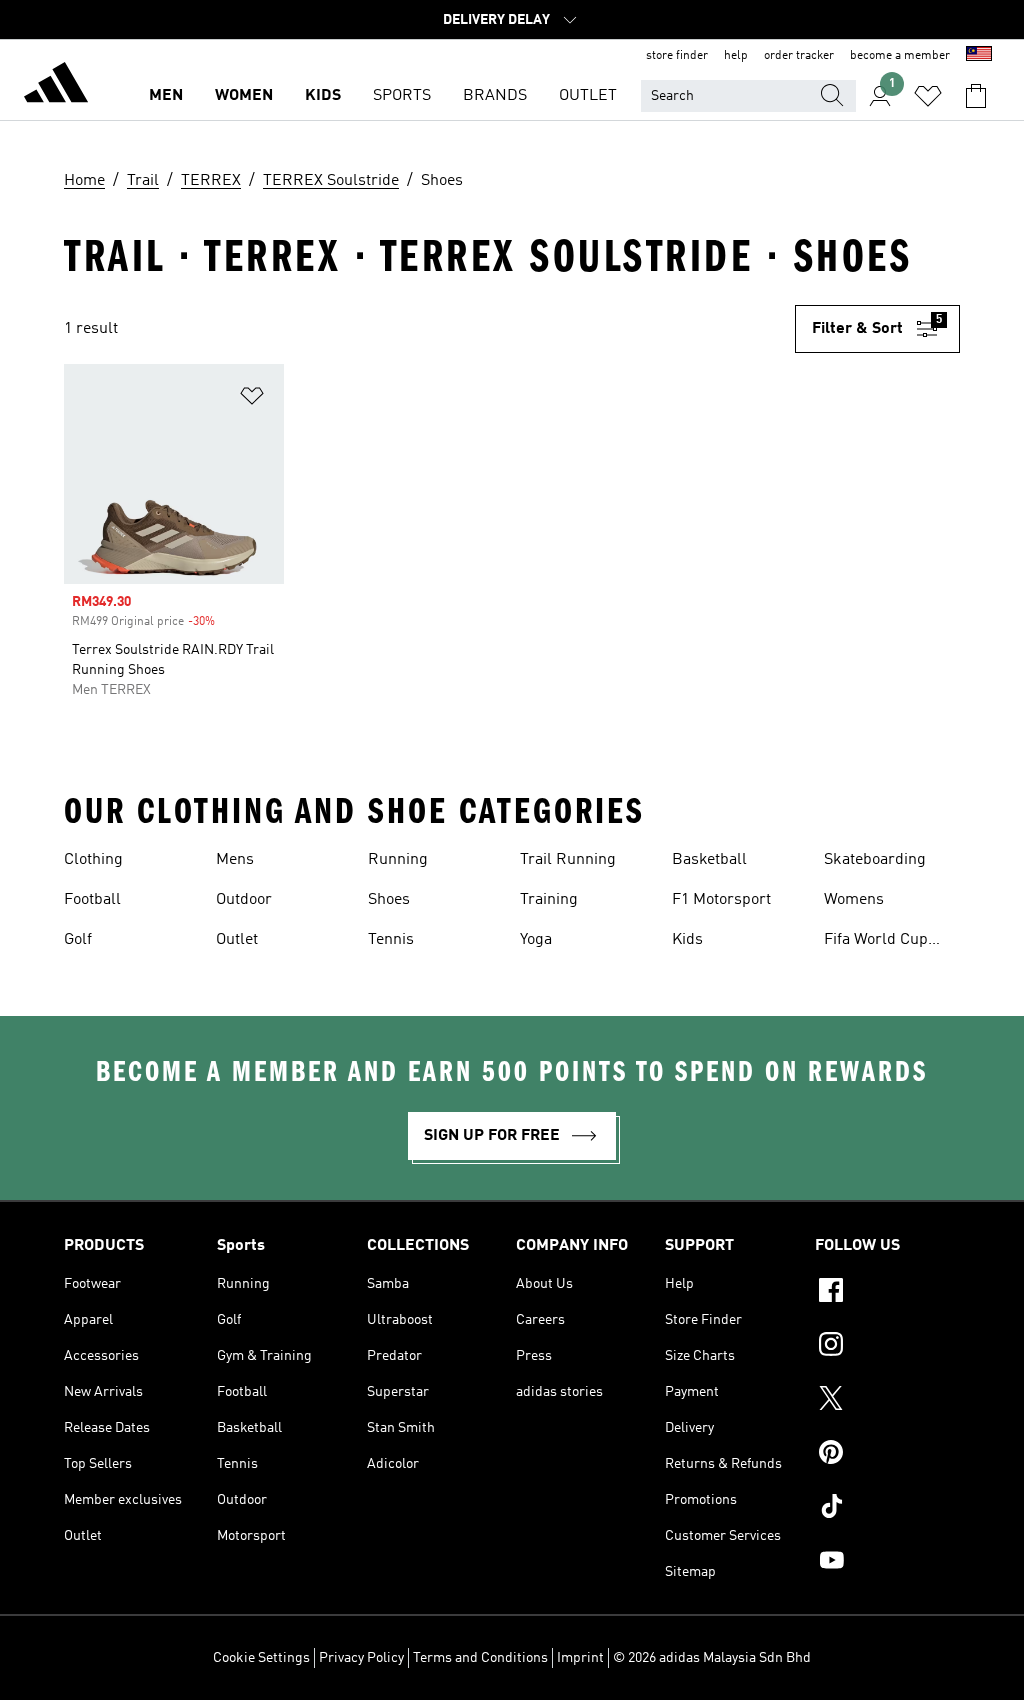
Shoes (389, 900)
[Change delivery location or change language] (979, 56)
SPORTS (402, 96)
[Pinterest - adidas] (887, 1455)
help (736, 56)
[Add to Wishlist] (252, 399)
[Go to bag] (976, 96)
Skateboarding (875, 860)
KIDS (323, 96)
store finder (677, 56)
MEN (166, 96)
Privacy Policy (361, 1658)
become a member (900, 56)
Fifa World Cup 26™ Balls (876, 942)
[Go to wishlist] (928, 96)
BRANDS (495, 96)
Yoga (536, 940)
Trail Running (568, 860)
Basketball (709, 860)
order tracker (799, 56)
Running (398, 860)
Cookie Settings (261, 1658)
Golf (78, 940)
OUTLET (588, 96)
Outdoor (244, 900)
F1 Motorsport (721, 900)
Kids (687, 940)
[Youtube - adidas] (887, 1563)
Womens (854, 900)
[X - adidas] (887, 1401)
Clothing (93, 860)
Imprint (580, 1658)
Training (549, 900)
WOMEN (244, 96)
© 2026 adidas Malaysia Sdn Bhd (712, 1658)
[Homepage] (56, 86)
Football (92, 900)
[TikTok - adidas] (887, 1509)
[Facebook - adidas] (887, 1293)
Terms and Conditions (480, 1658)
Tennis (391, 940)
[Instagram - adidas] (887, 1347)
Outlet (237, 940)
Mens (235, 860)
